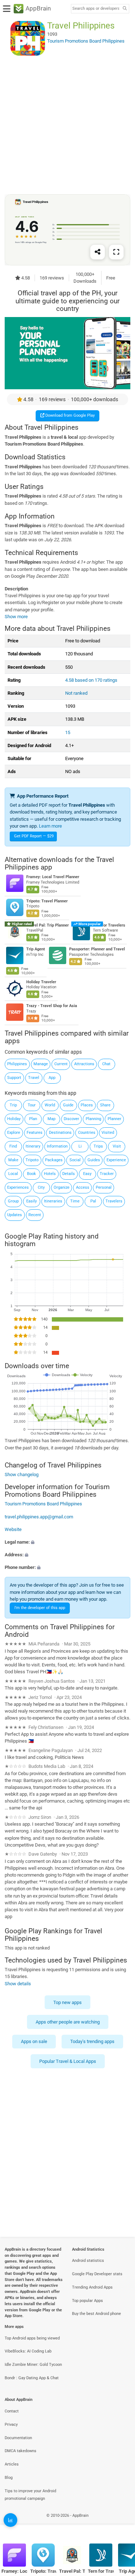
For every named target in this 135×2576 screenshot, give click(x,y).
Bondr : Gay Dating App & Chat (32, 2378)
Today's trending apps (92, 2042)
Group (13, 1201)
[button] (67, 1542)
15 (68, 732)
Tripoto (32, 1160)
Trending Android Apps (92, 2287)
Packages (54, 1160)
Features (35, 1133)
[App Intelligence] (10, 2520)
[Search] (125, 9)
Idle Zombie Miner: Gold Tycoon (33, 2365)
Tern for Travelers (109, 925)
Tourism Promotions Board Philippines (43, 1504)
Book (31, 1174)
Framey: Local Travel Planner (53, 877)
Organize (62, 1187)
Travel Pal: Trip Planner (48, 925)
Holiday (14, 1119)
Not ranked (76, 693)
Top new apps (67, 2002)
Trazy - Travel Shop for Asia (52, 1006)
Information (57, 1146)
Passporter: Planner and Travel (97, 949)
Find (13, 1146)
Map (51, 1119)
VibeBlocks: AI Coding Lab (28, 2351)
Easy (87, 1174)
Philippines (17, 1064)
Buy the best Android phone (96, 2314)
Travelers (114, 1201)
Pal (93, 1201)
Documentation (18, 2438)
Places (87, 1105)
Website (13, 1529)
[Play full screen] (116, 252)
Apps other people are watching (68, 2022)
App (52, 1078)
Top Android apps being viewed (32, 2338)
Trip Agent (36, 949)
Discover (71, 1119)
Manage (41, 1064)
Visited (108, 1133)
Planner (114, 1119)
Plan (33, 1119)
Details (69, 1174)
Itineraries (53, 1201)
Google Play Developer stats (97, 2274)
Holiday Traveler (41, 982)
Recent (35, 1215)
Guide (68, 1105)
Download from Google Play (69, 415)
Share (105, 1105)
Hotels (50, 1174)
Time (75, 1201)
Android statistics (88, 2261)
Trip (13, 1105)
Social (75, 1160)
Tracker (107, 1174)
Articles (12, 2464)
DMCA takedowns (21, 2451)
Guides (94, 1160)
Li (80, 1146)
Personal (104, 1187)
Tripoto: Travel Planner (47, 901)
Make (13, 1160)
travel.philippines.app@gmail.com (39, 1516)
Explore (14, 1133)
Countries (87, 1133)
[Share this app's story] (98, 252)
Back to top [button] (121, 2523)
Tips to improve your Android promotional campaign (30, 2495)
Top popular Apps (87, 2301)
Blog (9, 2478)
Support (14, 1078)
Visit (117, 1146)
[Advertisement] (67, 125)
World (50, 1105)
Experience (116, 1160)
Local (13, 1174)
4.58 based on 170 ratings (91, 680)
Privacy (11, 2425)
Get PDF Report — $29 (34, 836)
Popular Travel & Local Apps (68, 2061)
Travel (34, 1078)
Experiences (18, 1187)
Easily (31, 1201)
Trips (98, 1146)
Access (83, 1187)
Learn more (50, 826)
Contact (12, 2411)
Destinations (60, 1133)
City (41, 1187)
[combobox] (96, 9)
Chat (106, 1064)
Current (61, 1064)
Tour (32, 1105)
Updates (15, 1215)
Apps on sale (34, 2042)
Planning (93, 1119)
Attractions (84, 1064)
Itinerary (33, 1146)
